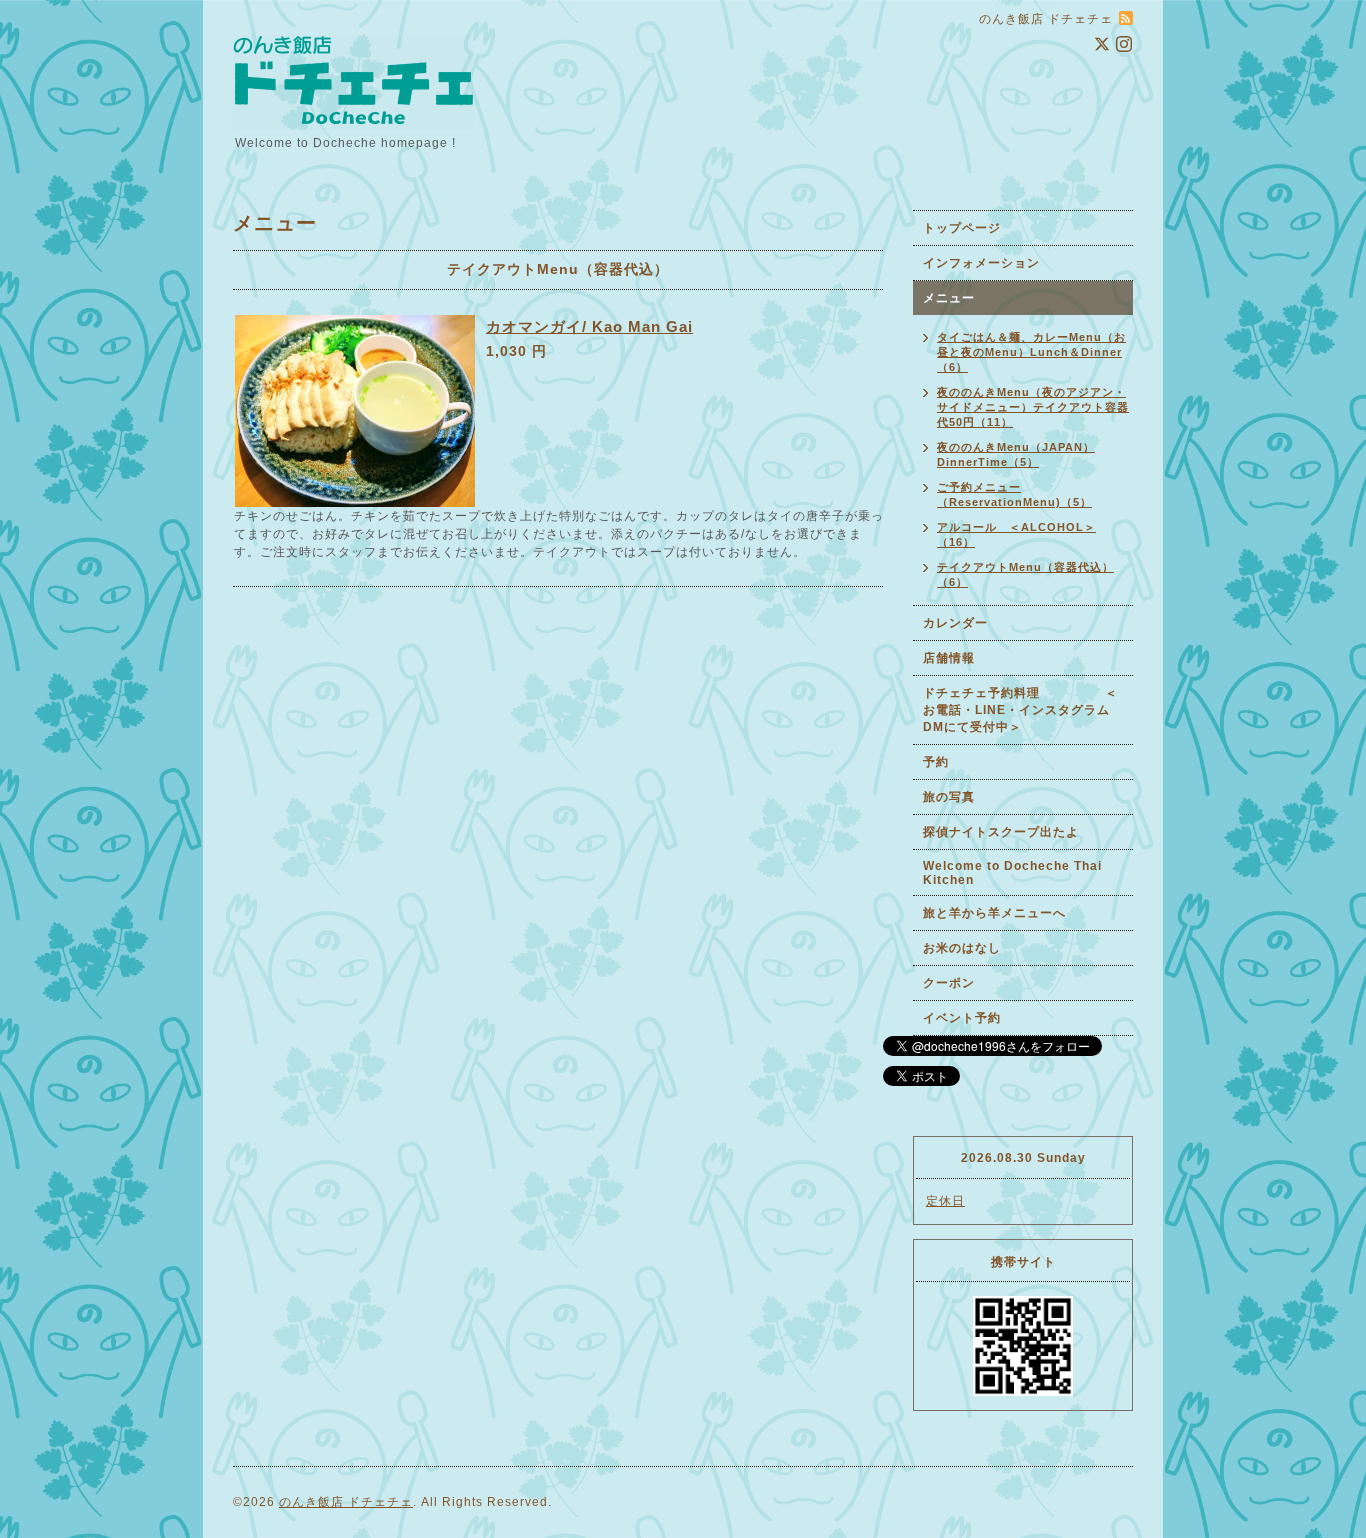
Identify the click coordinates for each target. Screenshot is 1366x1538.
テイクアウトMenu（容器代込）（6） (1025, 574)
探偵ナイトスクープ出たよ (1001, 832)
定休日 (945, 1201)
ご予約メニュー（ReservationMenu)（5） (1014, 494)
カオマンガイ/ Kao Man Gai (589, 326)
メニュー (949, 298)
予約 (936, 762)
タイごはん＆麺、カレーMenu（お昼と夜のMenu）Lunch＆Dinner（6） (1031, 352)
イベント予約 (962, 1018)
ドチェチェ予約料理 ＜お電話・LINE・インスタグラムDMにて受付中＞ (1020, 710)
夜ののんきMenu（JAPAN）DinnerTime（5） (1016, 454)
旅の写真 (949, 797)
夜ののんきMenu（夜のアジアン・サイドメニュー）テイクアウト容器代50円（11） (1033, 407)
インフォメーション (981, 263)
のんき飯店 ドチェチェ (346, 1502)
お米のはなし (962, 948)
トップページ (962, 228)
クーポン (949, 983)
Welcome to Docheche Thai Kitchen (1012, 873)
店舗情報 (949, 658)
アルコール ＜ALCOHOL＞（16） (1016, 534)
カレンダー (955, 623)
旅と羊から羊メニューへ (994, 913)
